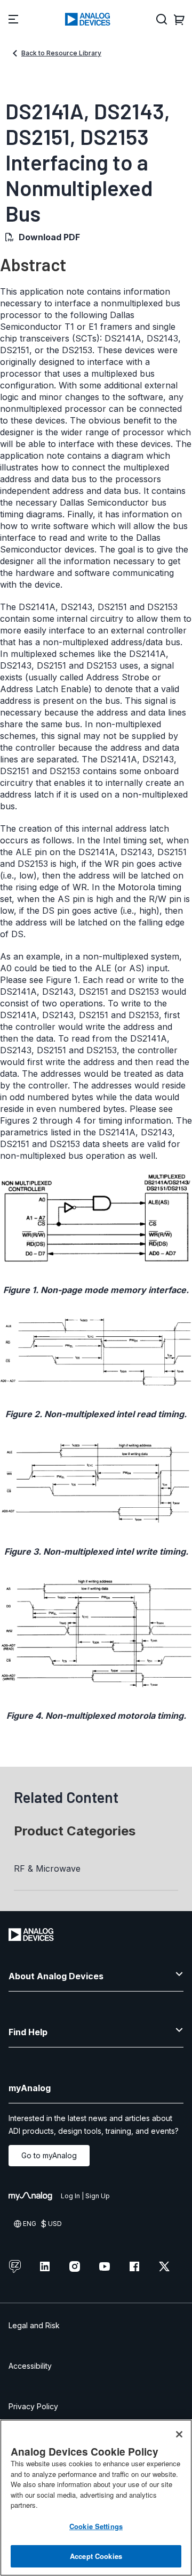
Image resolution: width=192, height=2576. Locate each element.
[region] (96, 2498)
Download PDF (49, 237)
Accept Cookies (96, 2556)
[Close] (179, 2434)
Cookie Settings (96, 2526)
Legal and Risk (34, 2325)
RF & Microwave (47, 1868)
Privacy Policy (33, 2406)
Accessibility (30, 2366)
